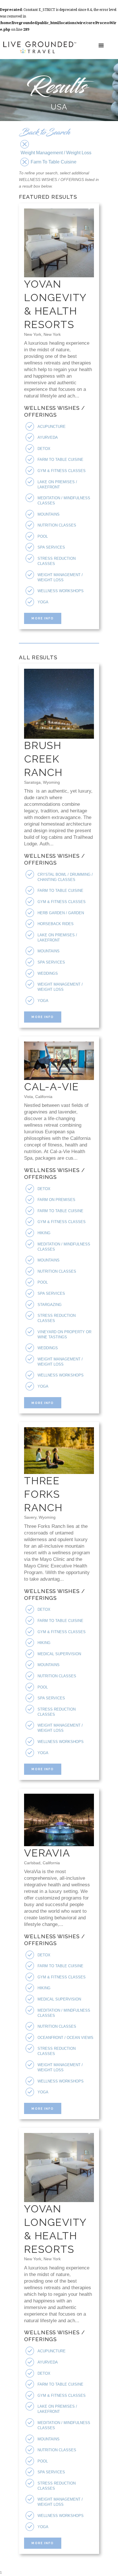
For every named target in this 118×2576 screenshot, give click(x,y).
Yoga (43, 602)
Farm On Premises (56, 1200)
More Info (43, 618)
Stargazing (50, 1305)
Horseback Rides (56, 924)
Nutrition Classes (57, 525)
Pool (43, 536)
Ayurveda (48, 437)
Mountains (49, 514)
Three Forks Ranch (43, 1494)
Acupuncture (52, 427)
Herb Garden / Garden (61, 913)
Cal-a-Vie (52, 1087)
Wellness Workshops (61, 591)
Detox (44, 449)
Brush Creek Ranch (43, 759)
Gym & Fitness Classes (62, 471)
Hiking (44, 1233)
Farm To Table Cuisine (60, 460)
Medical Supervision (59, 1654)
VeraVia (47, 1853)
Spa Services (51, 547)
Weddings (48, 973)
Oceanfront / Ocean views (65, 2038)
